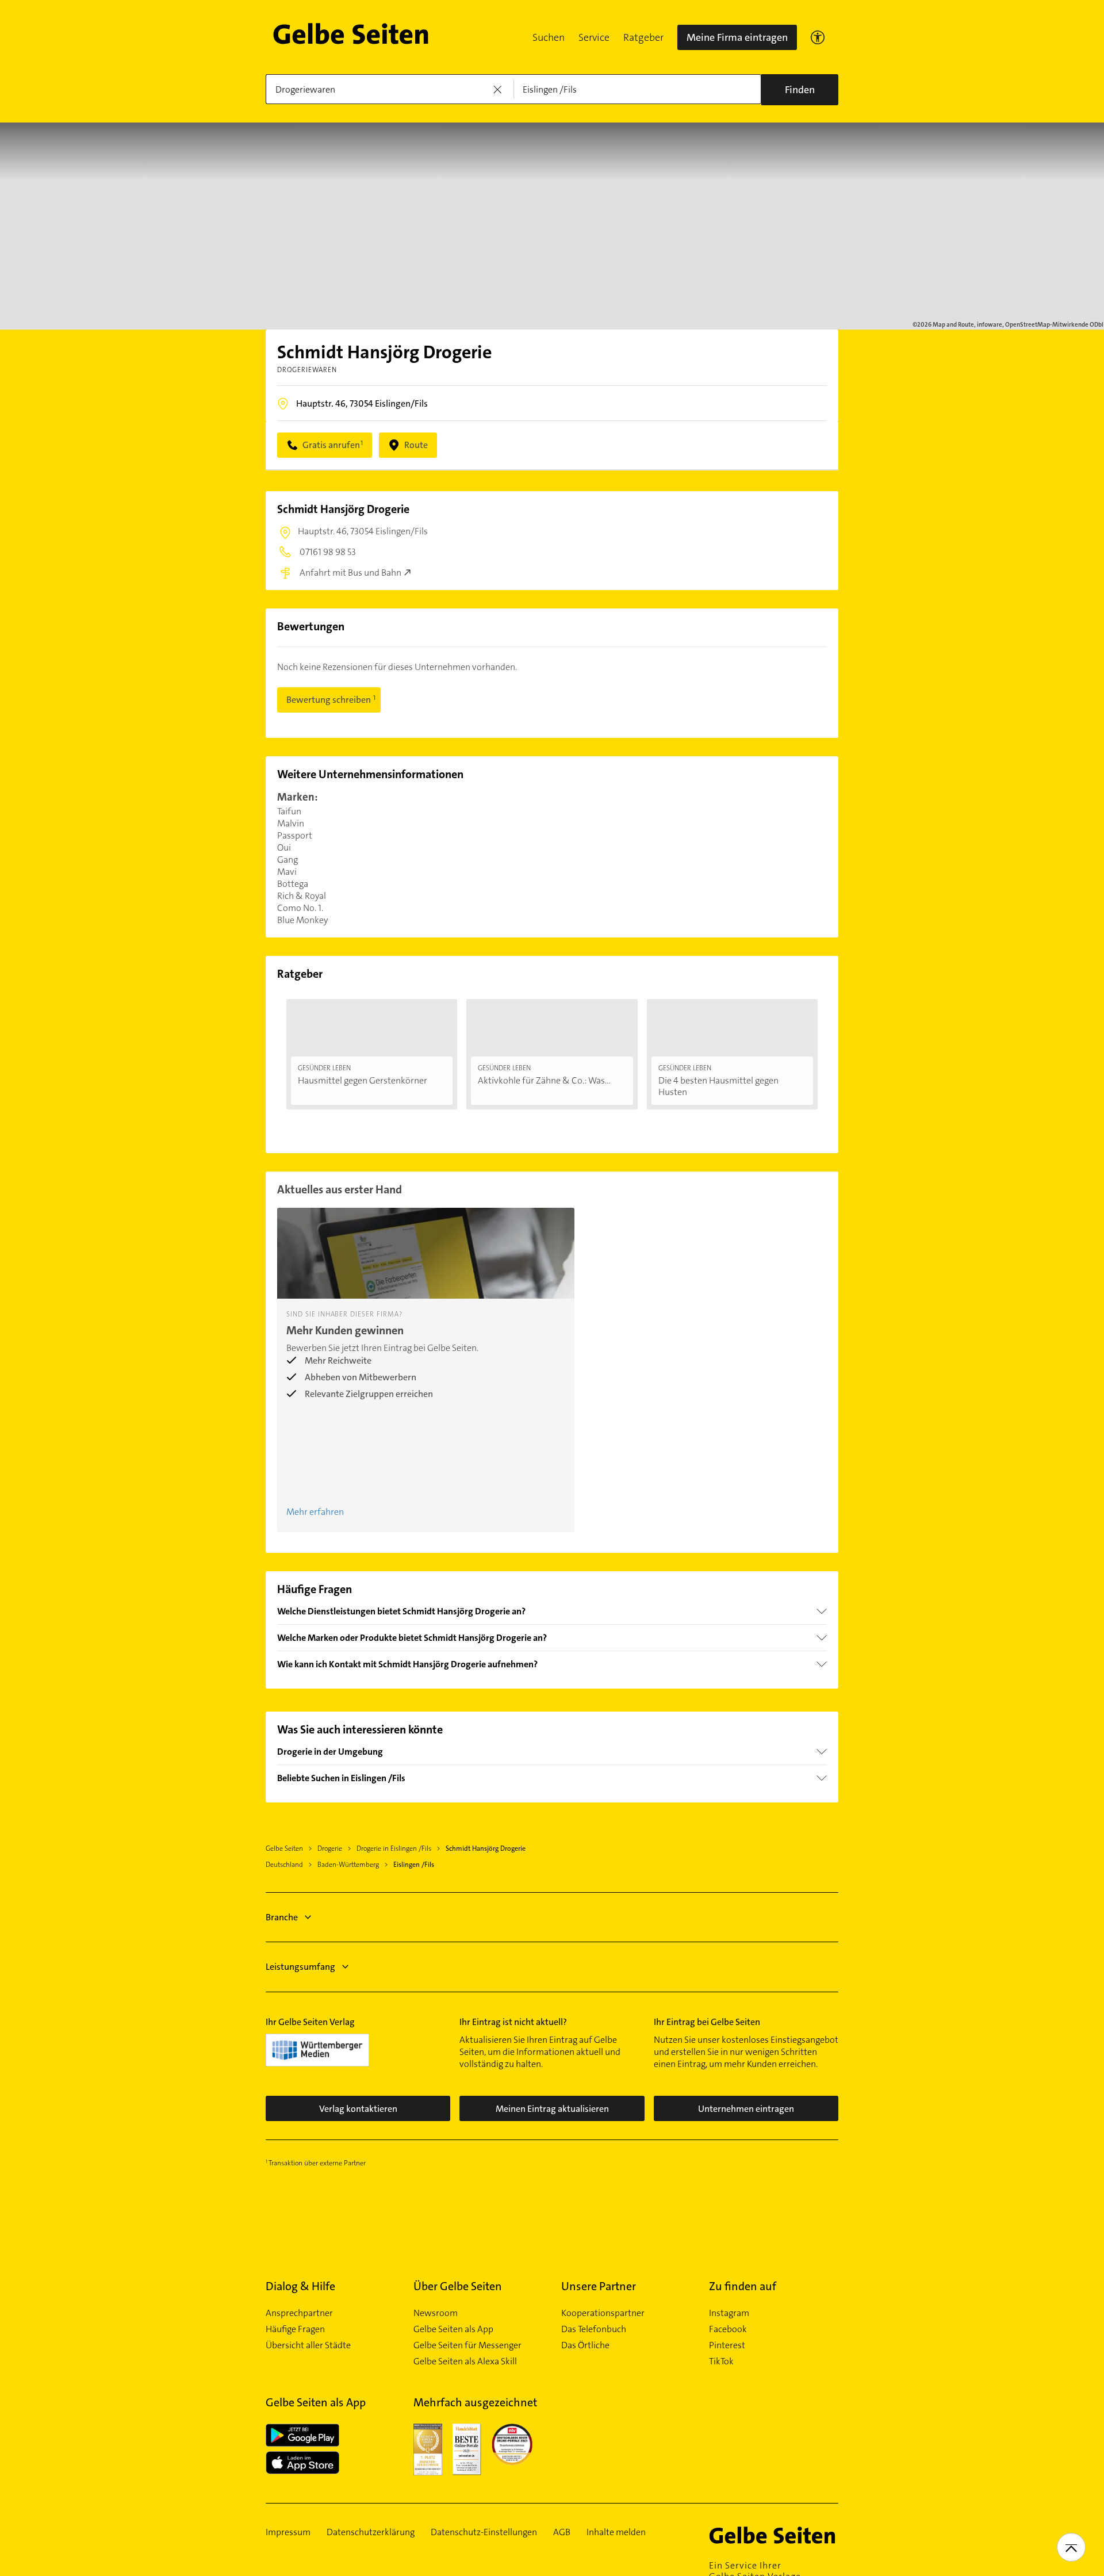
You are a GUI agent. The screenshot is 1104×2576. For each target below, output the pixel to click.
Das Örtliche (585, 2345)
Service (594, 37)
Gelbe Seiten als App (453, 2329)
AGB (562, 2532)
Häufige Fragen (295, 2329)
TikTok (721, 2361)
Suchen (549, 37)
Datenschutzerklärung (371, 2532)
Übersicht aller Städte (308, 2345)
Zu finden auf (743, 2286)
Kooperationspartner (603, 2313)
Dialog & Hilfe (300, 2286)
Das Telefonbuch (594, 2329)
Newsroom (436, 2313)
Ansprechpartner (299, 2313)
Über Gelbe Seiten (458, 2286)
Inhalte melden (616, 2532)
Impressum (288, 2532)
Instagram (729, 2313)
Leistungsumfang (300, 1967)
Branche (282, 1917)
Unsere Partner (599, 2286)
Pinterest (727, 2345)
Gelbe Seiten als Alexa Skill (465, 2361)
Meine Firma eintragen (737, 37)
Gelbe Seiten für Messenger (467, 2345)
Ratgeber (643, 37)
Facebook (728, 2329)
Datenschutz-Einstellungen (484, 2532)
